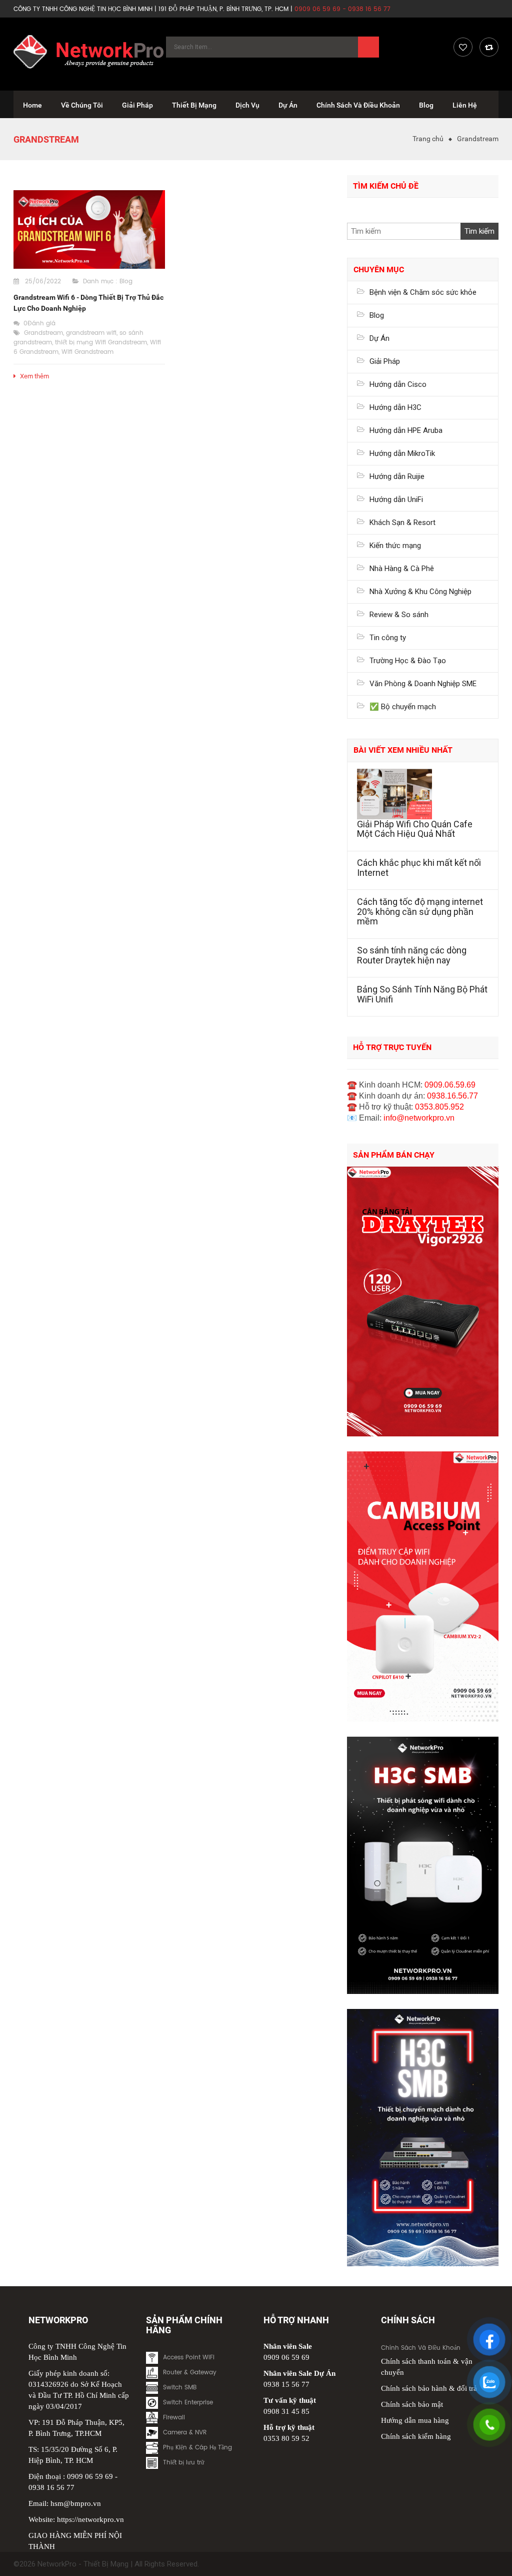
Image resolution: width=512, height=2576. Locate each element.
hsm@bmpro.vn (76, 2503)
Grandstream (43, 333)
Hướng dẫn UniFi (396, 499)
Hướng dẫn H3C (395, 407)
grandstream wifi (91, 333)
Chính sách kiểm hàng (416, 2436)
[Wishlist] (463, 47)
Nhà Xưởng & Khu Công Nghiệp (420, 592)
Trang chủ (428, 139)
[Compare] (489, 47)
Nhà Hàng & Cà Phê (402, 569)
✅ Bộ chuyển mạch (403, 707)
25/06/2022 (43, 282)
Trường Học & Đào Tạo (408, 661)
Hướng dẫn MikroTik (402, 453)
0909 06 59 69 (90, 2476)
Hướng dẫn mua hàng (415, 2420)
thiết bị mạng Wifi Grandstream (101, 343)
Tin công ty (388, 638)
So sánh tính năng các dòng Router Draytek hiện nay (412, 955)
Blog (126, 282)
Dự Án (379, 338)
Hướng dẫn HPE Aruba (406, 430)
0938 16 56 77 (51, 2487)
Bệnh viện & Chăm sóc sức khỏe (423, 292)
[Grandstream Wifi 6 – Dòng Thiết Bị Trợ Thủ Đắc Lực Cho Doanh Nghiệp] (89, 229)
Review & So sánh (399, 615)
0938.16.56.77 (452, 1096)
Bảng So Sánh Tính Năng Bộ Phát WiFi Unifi (422, 994)
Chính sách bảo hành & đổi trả (429, 2388)
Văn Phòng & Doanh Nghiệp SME (423, 684)
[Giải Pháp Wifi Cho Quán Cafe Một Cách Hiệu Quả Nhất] (423, 794)
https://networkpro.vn (90, 2519)
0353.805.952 (439, 1107)
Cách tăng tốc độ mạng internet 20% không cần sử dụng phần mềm (420, 912)
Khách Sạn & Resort (402, 523)
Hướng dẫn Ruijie (397, 476)
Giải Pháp (385, 361)
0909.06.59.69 (450, 1085)
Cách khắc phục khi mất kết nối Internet (419, 868)
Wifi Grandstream (87, 352)
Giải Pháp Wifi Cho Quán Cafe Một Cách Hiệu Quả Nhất (415, 829)
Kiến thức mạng (395, 546)
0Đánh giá (39, 324)
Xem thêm (34, 376)
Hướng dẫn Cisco (398, 384)
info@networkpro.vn (419, 1118)
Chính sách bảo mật (412, 2404)
